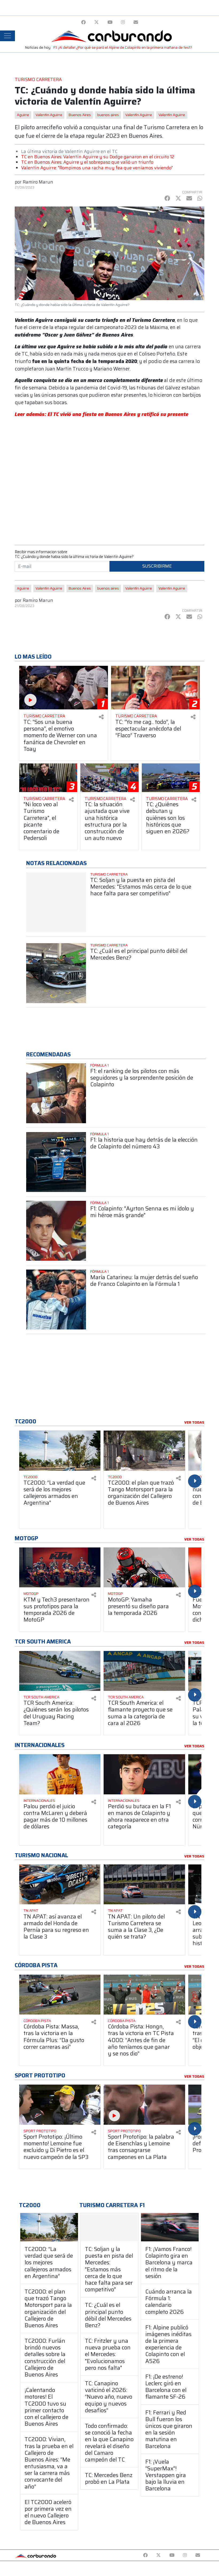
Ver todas (194, 1423)
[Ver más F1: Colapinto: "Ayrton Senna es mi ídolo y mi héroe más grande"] (56, 1231)
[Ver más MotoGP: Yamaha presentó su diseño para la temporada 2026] (144, 1568)
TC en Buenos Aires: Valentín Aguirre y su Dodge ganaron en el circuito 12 (98, 157)
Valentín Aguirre (139, 115)
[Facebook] (83, 22)
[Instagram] (123, 22)
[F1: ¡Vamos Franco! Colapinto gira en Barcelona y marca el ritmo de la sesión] (170, 2227)
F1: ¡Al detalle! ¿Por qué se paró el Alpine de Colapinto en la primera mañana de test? (123, 47)
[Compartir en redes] (101, 717)
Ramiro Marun (38, 182)
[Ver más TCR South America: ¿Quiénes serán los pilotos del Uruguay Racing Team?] (60, 1671)
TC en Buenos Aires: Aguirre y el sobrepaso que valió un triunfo (87, 162)
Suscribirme (157, 566)
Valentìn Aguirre (172, 115)
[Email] (136, 22)
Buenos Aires (80, 115)
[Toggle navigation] (7, 36)
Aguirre (23, 115)
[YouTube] (110, 22)
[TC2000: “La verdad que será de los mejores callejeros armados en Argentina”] (49, 2227)
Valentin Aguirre (49, 115)
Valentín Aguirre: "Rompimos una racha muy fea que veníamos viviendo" (97, 168)
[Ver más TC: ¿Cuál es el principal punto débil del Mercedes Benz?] (56, 973)
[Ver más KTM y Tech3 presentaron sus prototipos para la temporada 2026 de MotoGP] (60, 1568)
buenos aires (108, 115)
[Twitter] (97, 22)
